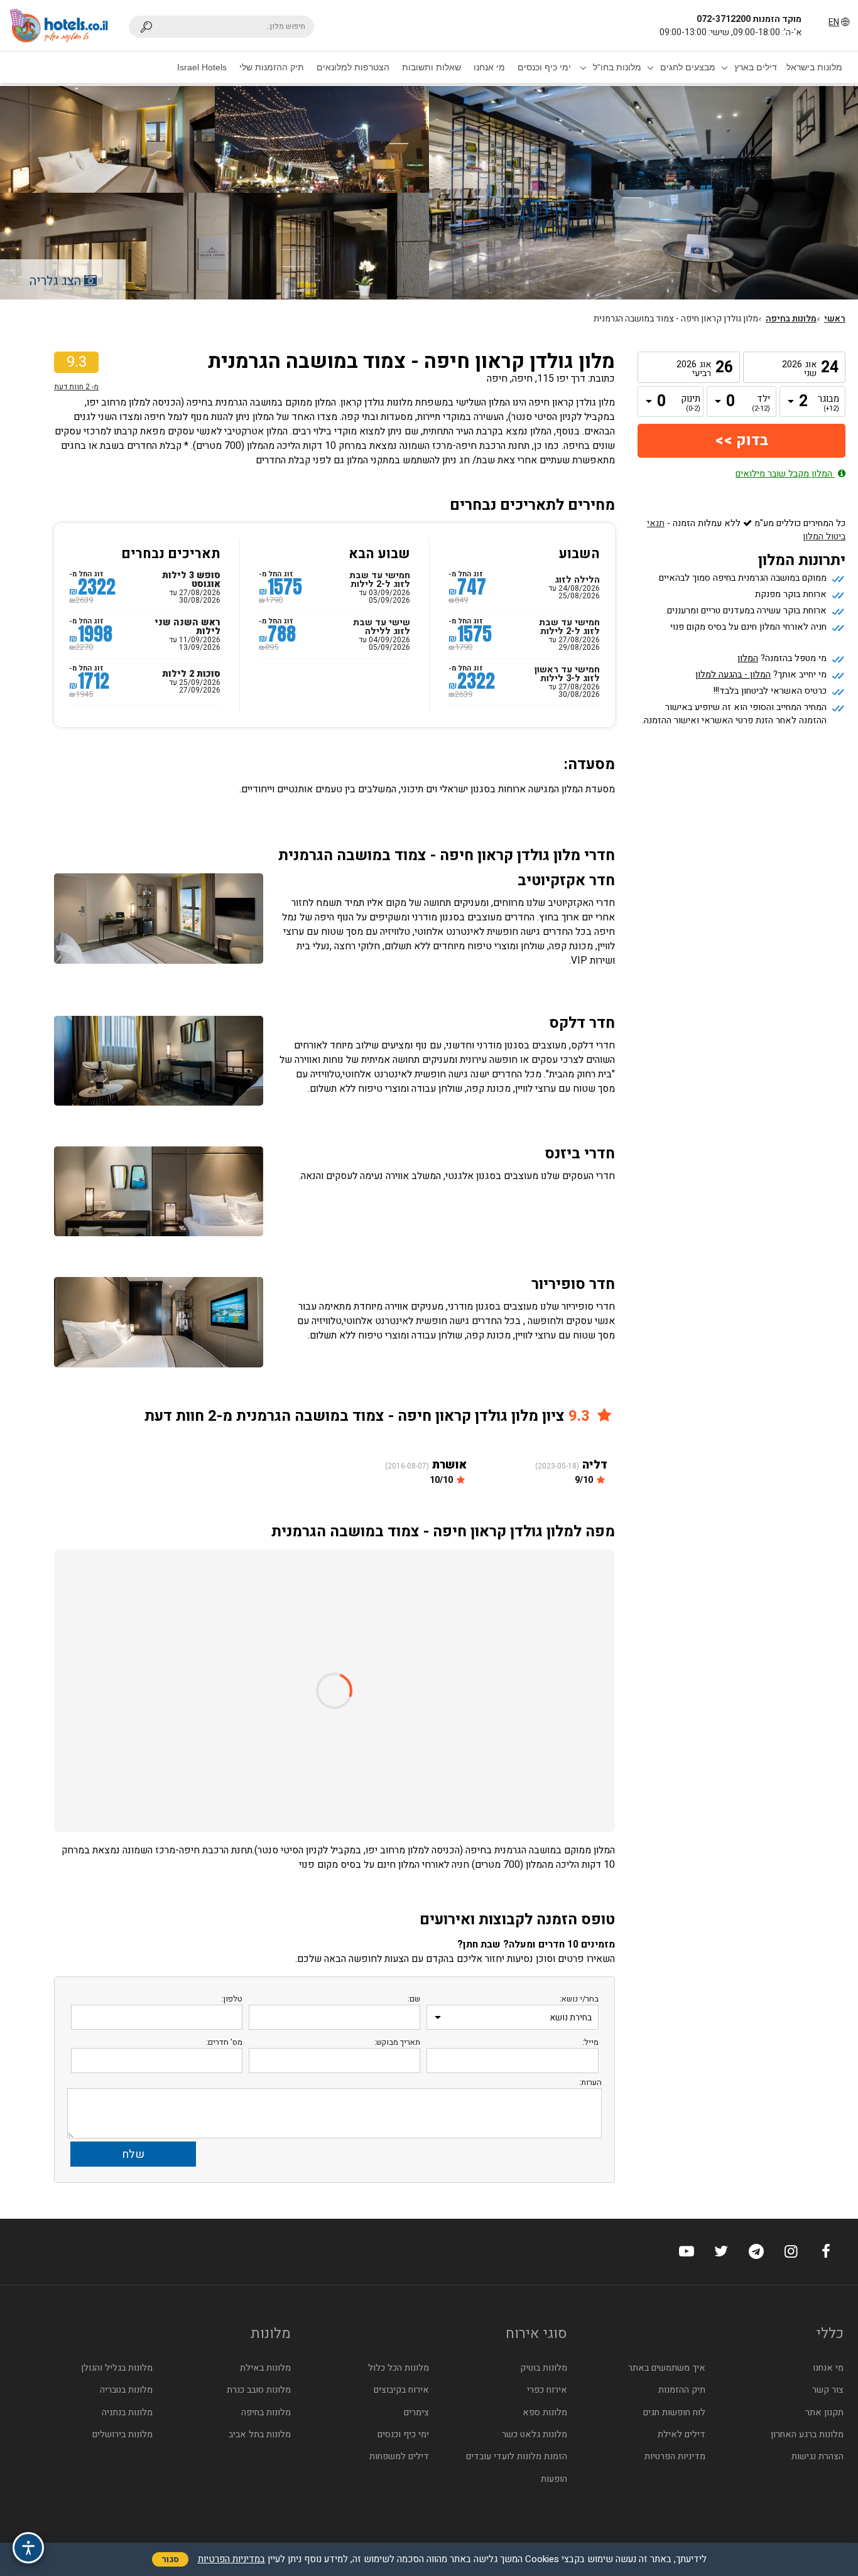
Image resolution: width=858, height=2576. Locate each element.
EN (834, 22)
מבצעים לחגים (688, 67)
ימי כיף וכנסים (544, 67)
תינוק (691, 404)
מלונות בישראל (814, 67)
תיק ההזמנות (682, 2390)
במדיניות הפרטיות (231, 2559)
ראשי (835, 319)
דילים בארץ (756, 67)
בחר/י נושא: (579, 1999)
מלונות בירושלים (122, 2434)
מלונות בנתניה (127, 2412)
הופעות (554, 2479)
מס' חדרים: (224, 2042)
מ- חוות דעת (76, 387)
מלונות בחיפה (791, 319)
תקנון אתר (824, 2412)
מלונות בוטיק (544, 2368)
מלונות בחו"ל (617, 67)
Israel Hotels (202, 67)
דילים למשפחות (399, 2456)
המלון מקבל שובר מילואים (785, 474)
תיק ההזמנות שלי (272, 67)
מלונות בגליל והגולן (117, 2368)
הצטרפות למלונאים (353, 67)
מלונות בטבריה (126, 2390)
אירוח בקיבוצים (401, 2390)
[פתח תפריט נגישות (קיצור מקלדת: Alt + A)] (28, 2548)
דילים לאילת (682, 2434)
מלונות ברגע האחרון (807, 2434)
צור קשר (828, 2390)
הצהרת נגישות (817, 2456)
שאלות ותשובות (432, 67)
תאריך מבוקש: (397, 2042)
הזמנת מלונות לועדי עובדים (517, 2456)
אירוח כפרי (547, 2390)
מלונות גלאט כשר (535, 2434)
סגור (170, 2559)
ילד (761, 404)
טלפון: (232, 1999)
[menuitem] (814, 67)
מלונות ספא (545, 2412)
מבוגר (830, 404)
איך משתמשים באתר (667, 2368)
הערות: (590, 2082)
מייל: (590, 2042)
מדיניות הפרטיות (675, 2456)
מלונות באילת (265, 2368)
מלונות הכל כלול (399, 2368)
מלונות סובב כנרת (259, 2390)
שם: (414, 1999)
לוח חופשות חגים (674, 2412)
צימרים (416, 2412)
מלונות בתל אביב (260, 2434)
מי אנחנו (489, 67)
